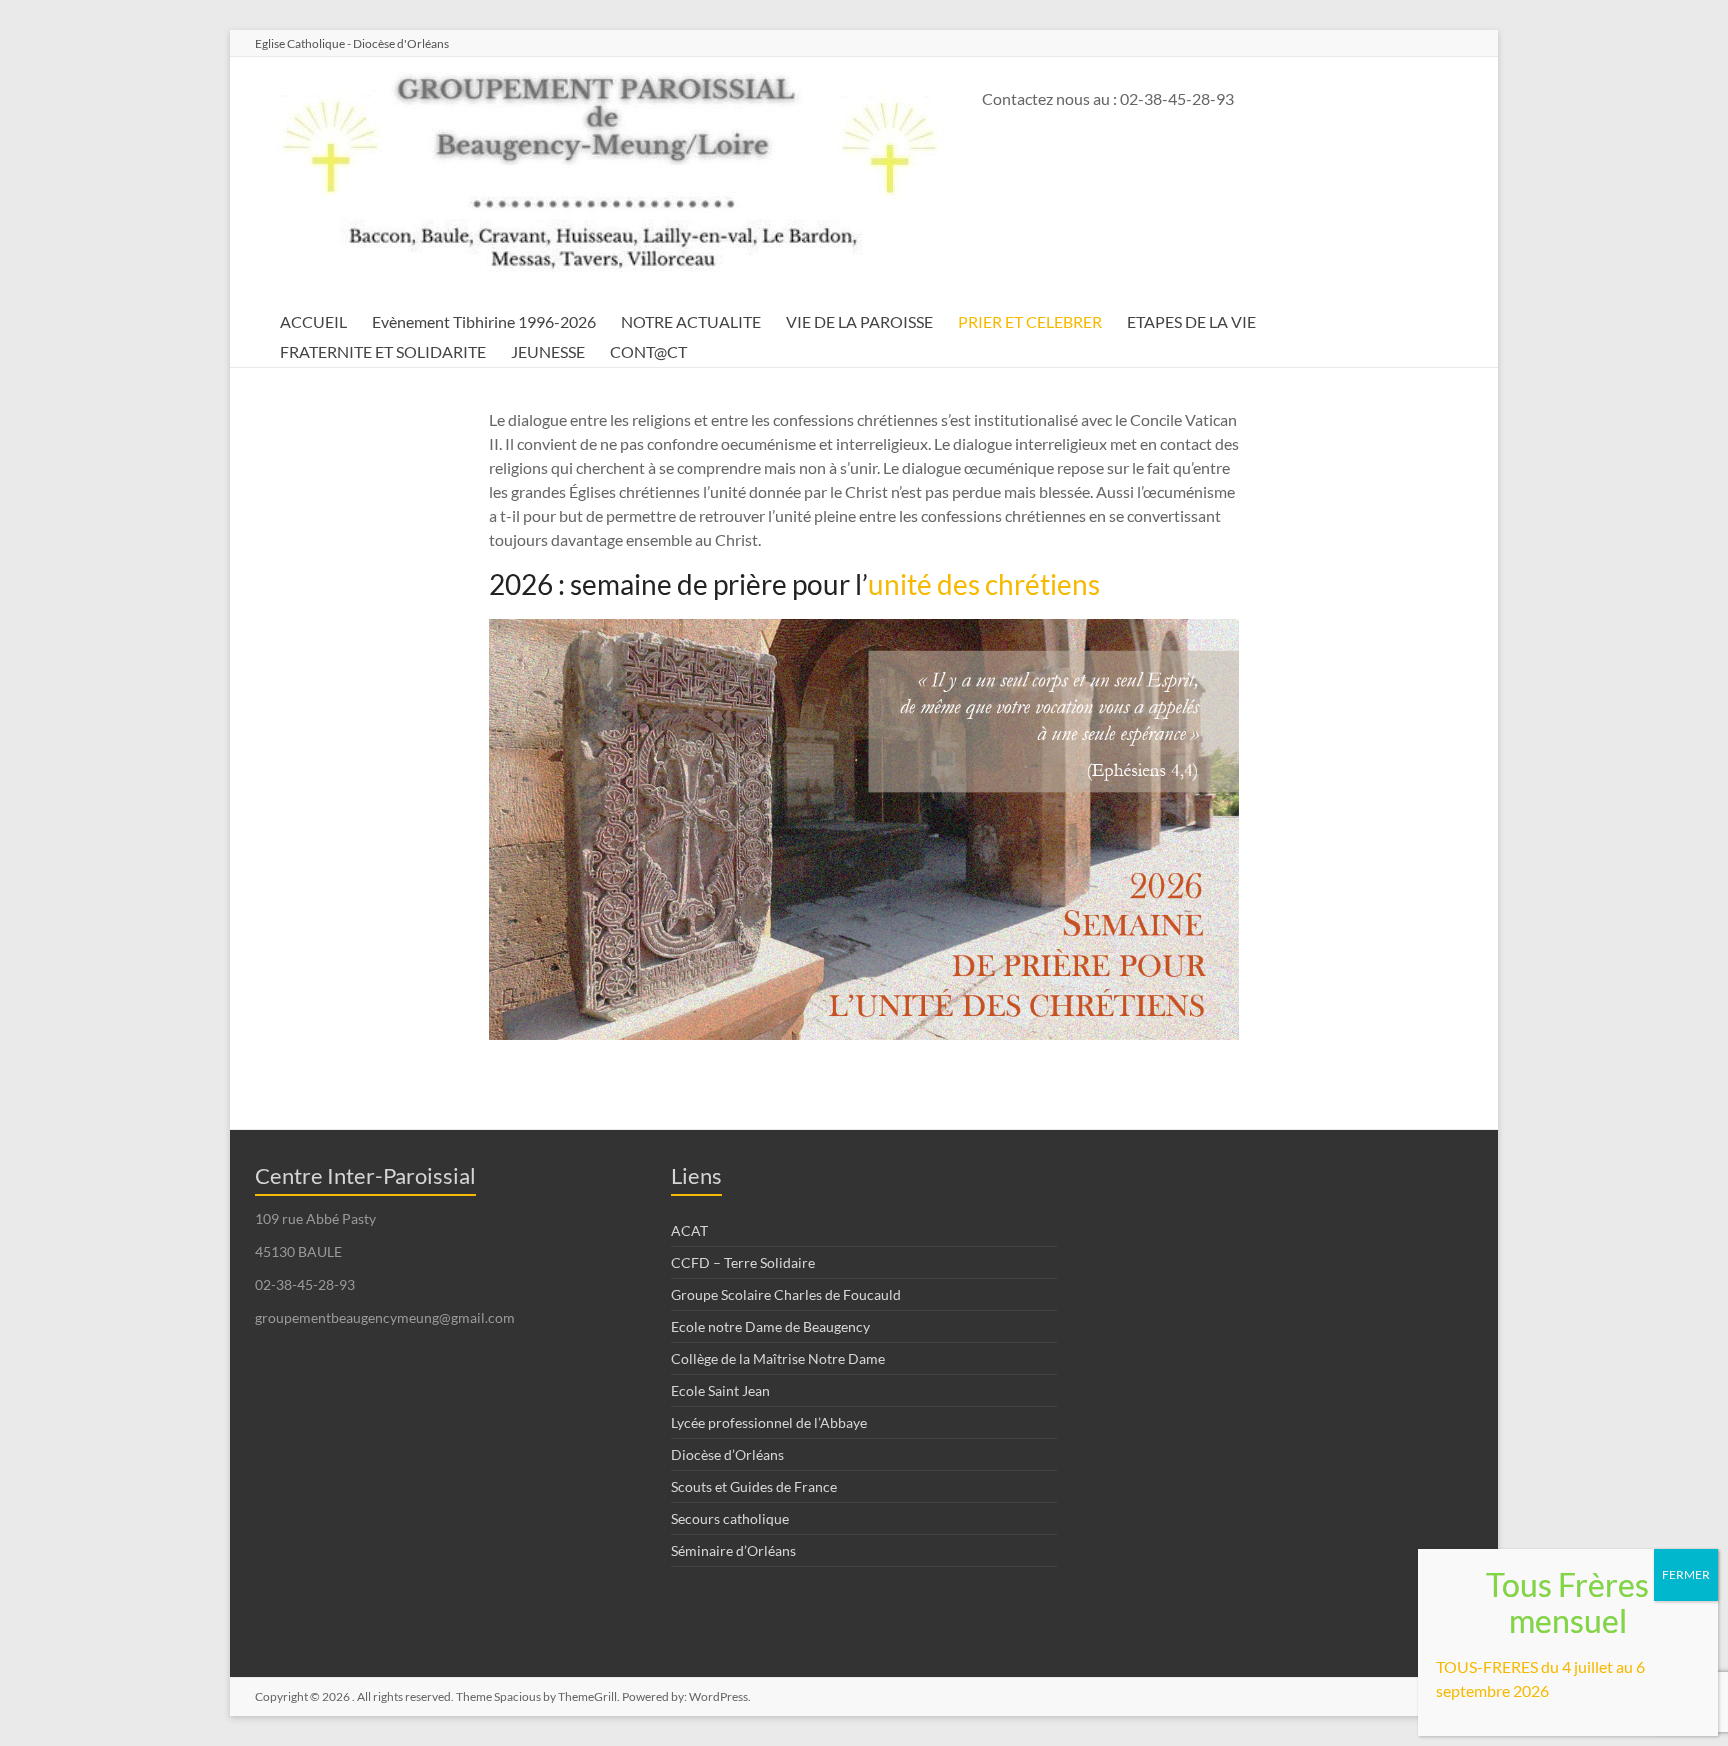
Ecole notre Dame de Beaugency (770, 1326)
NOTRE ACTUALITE (691, 321)
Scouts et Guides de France (754, 1486)
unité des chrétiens (984, 584)
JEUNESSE (548, 351)
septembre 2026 (1492, 1690)
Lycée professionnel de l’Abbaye (769, 1422)
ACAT (689, 1230)
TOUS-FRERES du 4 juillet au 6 (1540, 1666)
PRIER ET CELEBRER (1030, 321)
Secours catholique (730, 1518)
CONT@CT (648, 351)
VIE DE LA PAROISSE (859, 321)
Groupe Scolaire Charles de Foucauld (786, 1294)
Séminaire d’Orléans (733, 1550)
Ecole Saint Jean (720, 1390)
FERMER (1686, 1574)
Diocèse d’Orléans (727, 1454)
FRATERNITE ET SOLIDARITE (383, 351)
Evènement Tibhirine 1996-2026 (484, 321)
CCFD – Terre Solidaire (743, 1262)
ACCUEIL (313, 321)
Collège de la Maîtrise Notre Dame (778, 1358)
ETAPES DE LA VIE (1191, 321)
